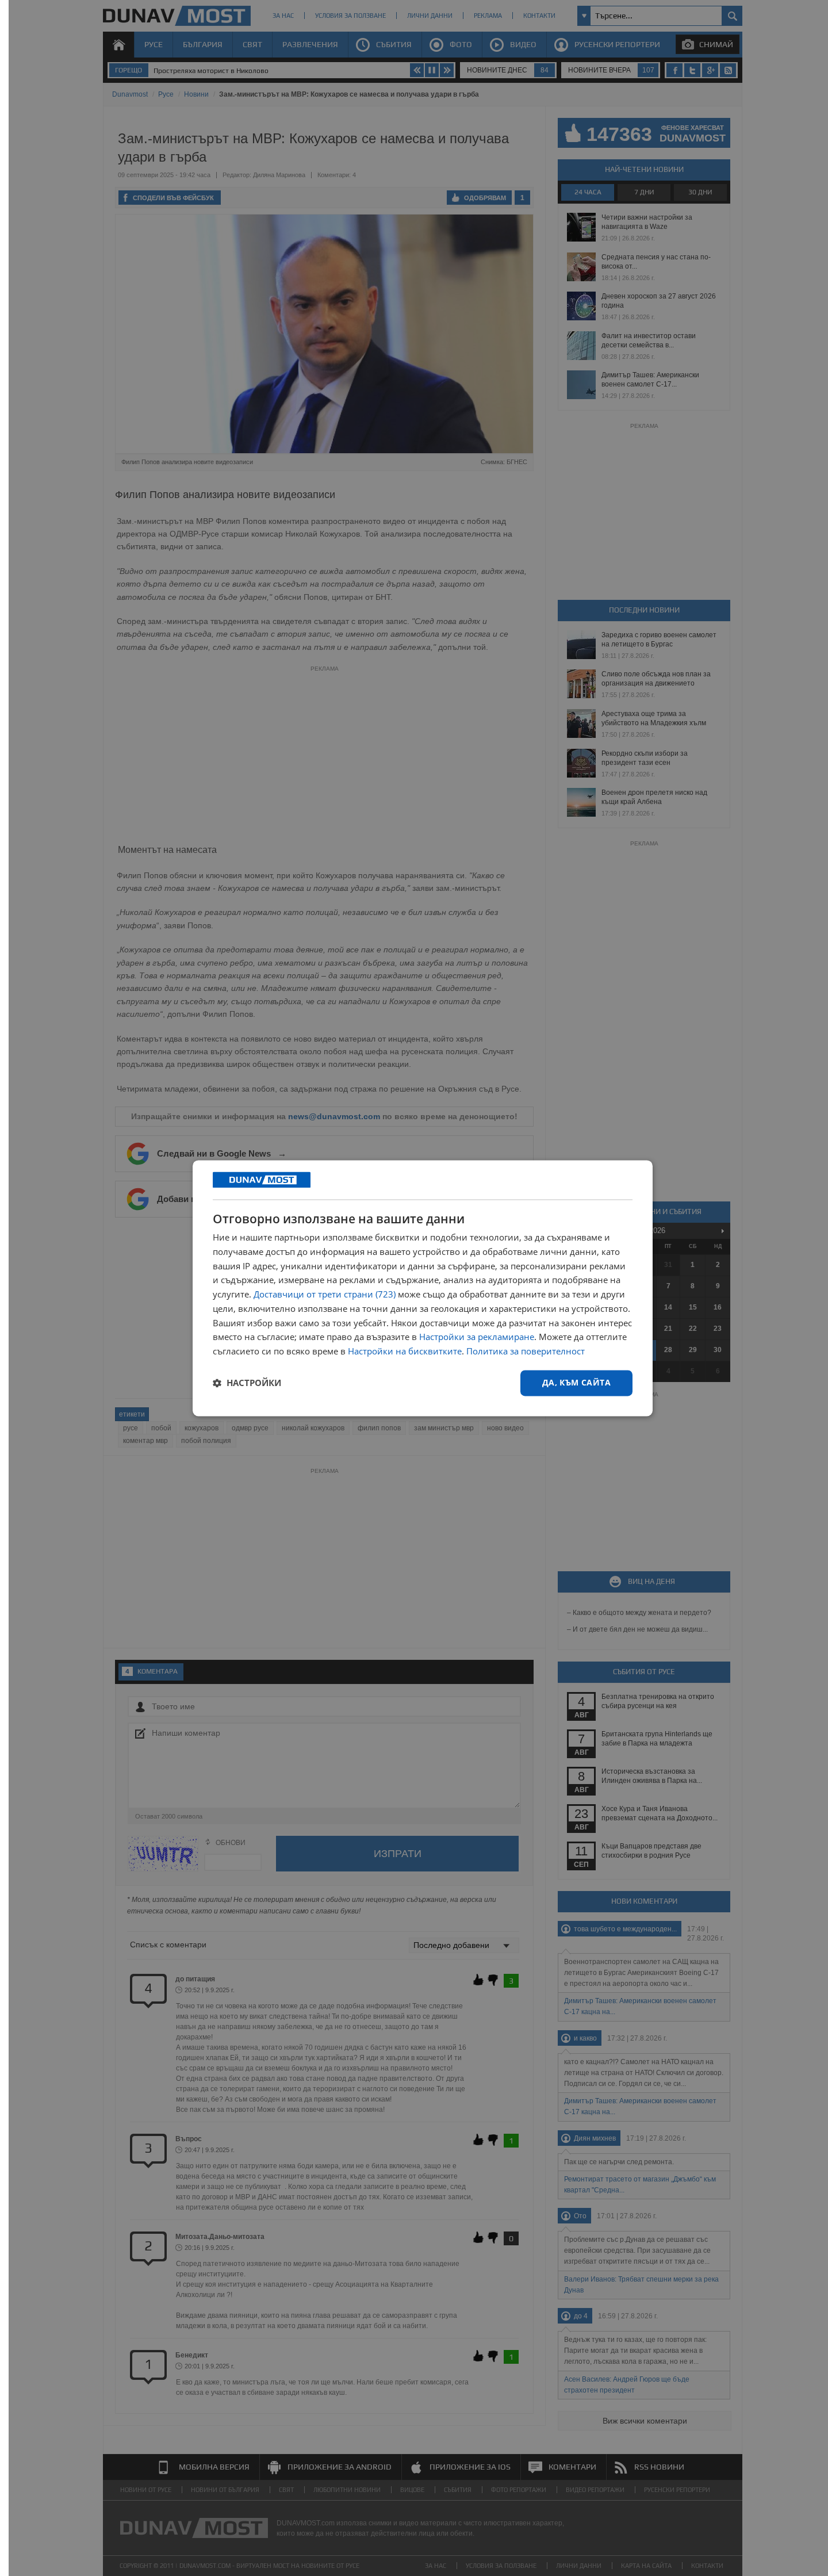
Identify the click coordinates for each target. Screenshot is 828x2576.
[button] (247, 1383)
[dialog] (423, 1288)
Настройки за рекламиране (477, 1337)
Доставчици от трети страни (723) (325, 1295)
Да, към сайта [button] (576, 1382)
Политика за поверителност (526, 1352)
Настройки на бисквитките (405, 1352)
